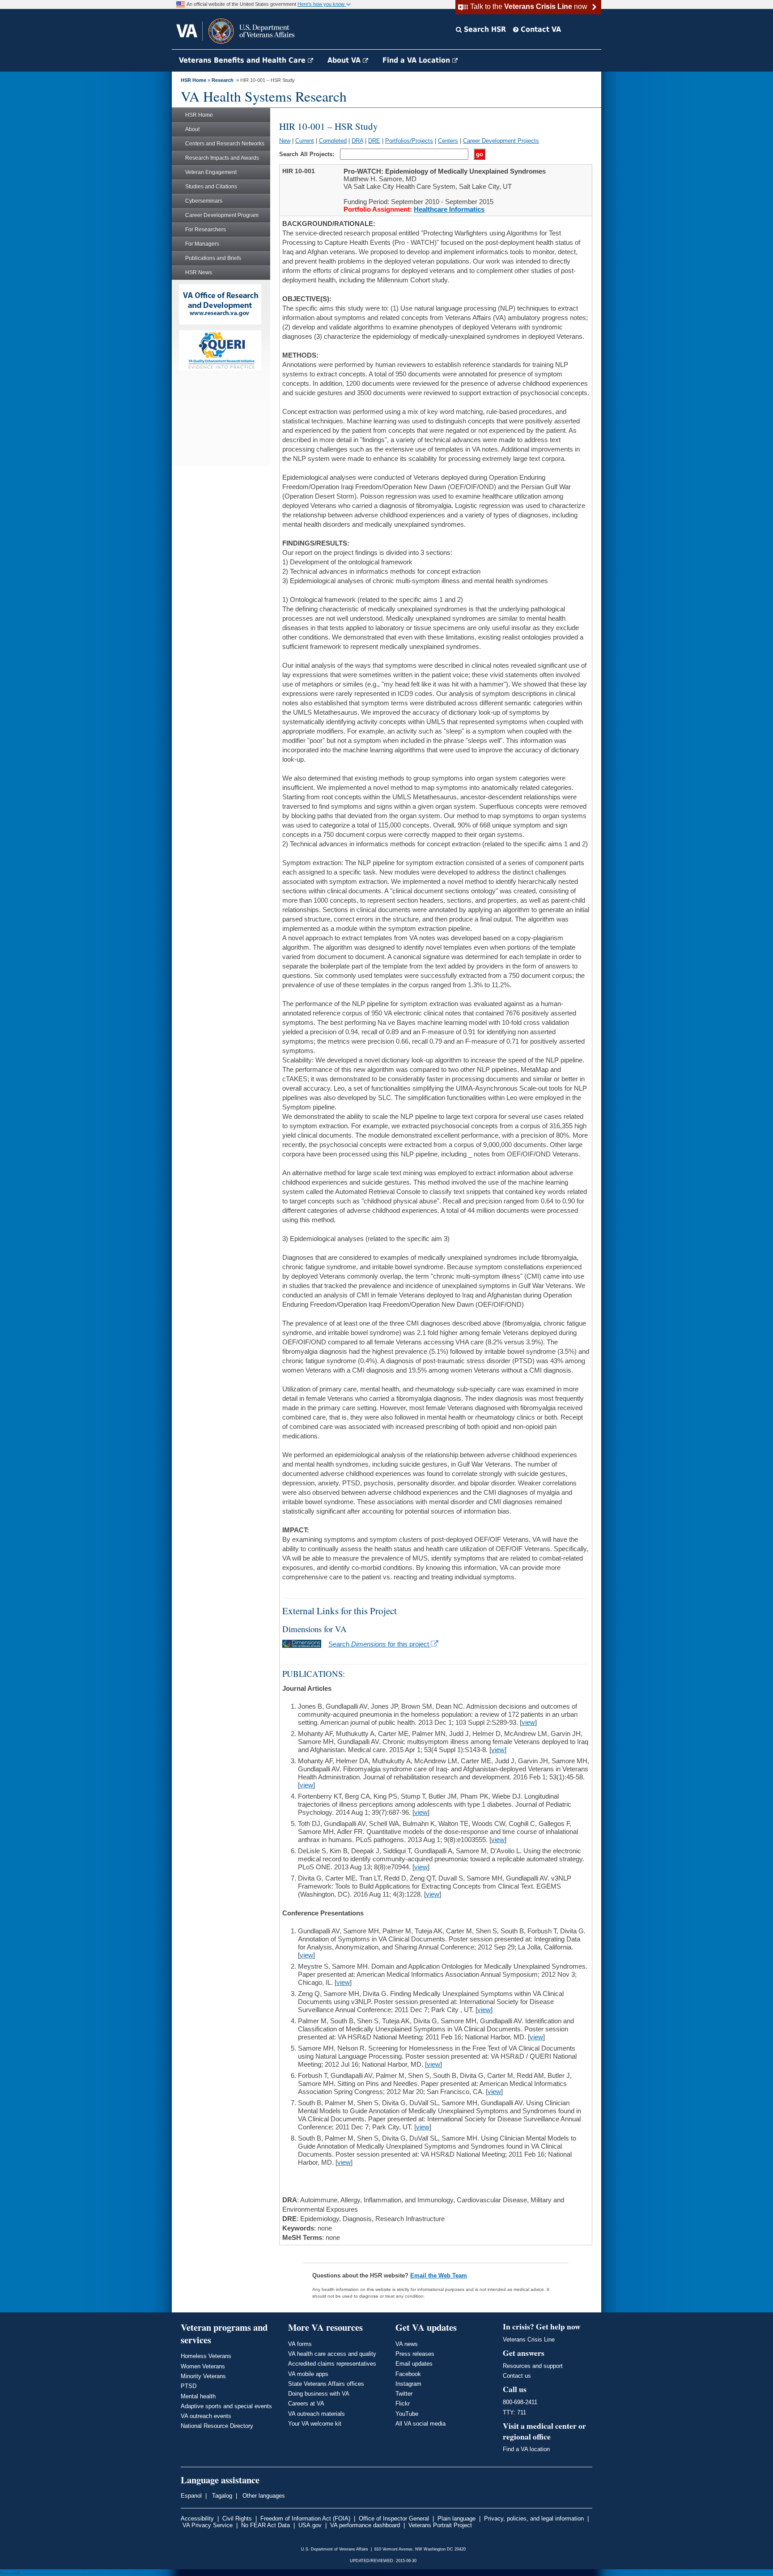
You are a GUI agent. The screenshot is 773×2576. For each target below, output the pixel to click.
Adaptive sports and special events (226, 2406)
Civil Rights (237, 2518)
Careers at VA (306, 2403)
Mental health (198, 2396)
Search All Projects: (308, 154)
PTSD (189, 2386)
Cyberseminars (204, 201)
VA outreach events (206, 2416)
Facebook (408, 2374)
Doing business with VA (319, 2394)
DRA (357, 141)
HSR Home (193, 80)
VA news (407, 2344)
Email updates (414, 2364)
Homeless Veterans (206, 2356)
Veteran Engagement (211, 172)
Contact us (517, 2376)
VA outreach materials (316, 2414)
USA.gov (310, 2525)
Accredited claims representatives (332, 2364)
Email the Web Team (439, 2275)
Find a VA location (526, 2449)
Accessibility (197, 2518)
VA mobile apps (308, 2374)
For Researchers (206, 230)
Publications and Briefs (213, 258)
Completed (333, 141)
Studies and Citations (211, 187)
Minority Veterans (203, 2376)
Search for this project (380, 1644)
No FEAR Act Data (265, 2525)
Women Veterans (203, 2366)
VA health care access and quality (332, 2354)
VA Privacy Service (208, 2525)
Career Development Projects (501, 141)
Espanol (191, 2496)
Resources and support (533, 2366)
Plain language (457, 2518)
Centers (448, 141)
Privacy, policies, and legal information (534, 2518)
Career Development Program (222, 215)
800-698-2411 (520, 2402)
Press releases (415, 2354)
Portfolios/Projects (409, 141)
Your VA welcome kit (315, 2424)
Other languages (263, 2496)
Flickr (403, 2403)
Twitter (404, 2394)
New (285, 141)
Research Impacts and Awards (222, 158)
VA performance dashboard (365, 2525)
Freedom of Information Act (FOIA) (305, 2518)
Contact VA (540, 29)
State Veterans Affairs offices (326, 2384)
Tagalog (221, 2496)
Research (223, 80)
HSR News (199, 273)
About (192, 129)
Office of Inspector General (394, 2518)
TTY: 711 (514, 2412)
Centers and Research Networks (225, 144)
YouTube (407, 2414)
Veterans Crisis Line (529, 2339)
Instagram (408, 2384)
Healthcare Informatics (449, 209)
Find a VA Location (417, 60)
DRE (374, 141)
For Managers (202, 244)
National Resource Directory (217, 2426)
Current (305, 141)
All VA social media (420, 2424)
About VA (345, 60)
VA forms (300, 2344)
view (528, 1722)
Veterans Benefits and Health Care (243, 60)
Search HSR (484, 29)
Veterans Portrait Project (440, 2525)
